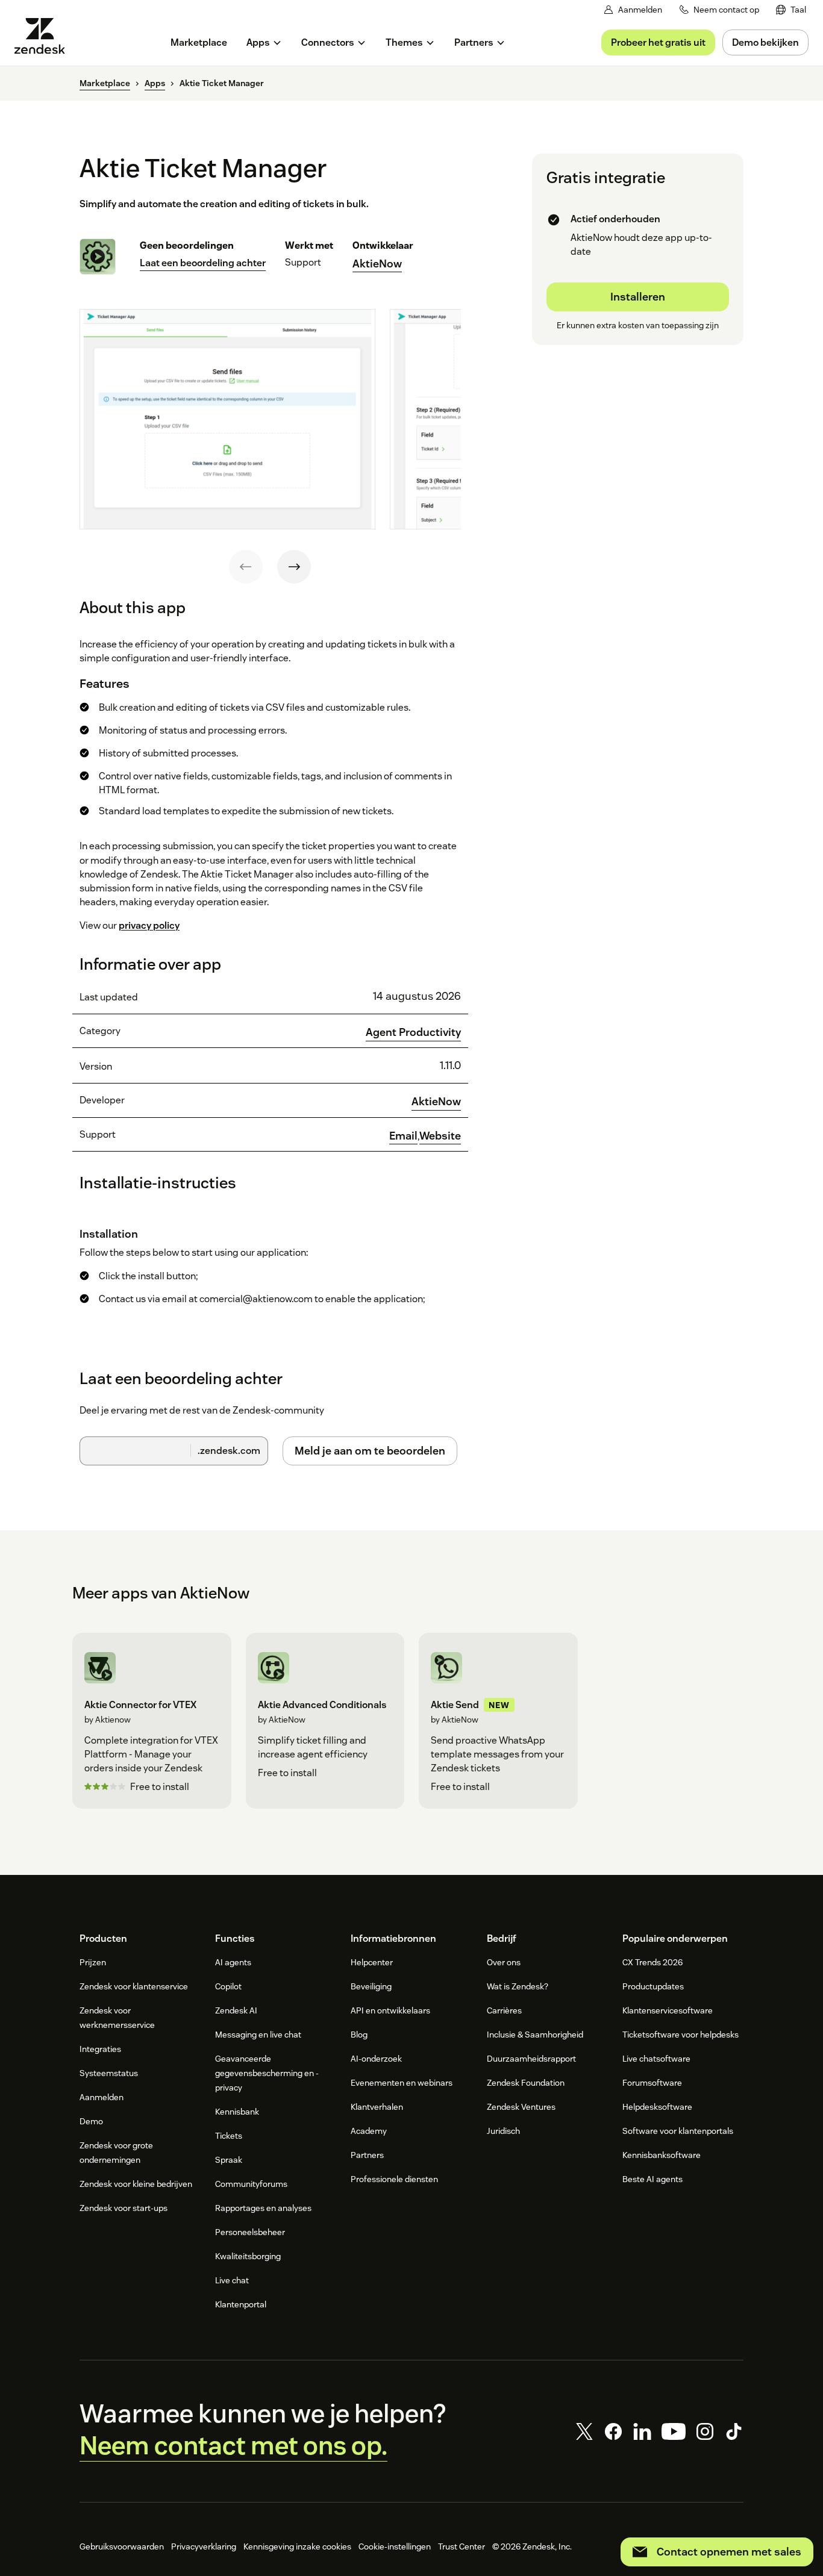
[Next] (294, 567)
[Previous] (246, 567)
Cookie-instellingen (395, 2546)
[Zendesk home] (45, 36)
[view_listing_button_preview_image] (227, 419)
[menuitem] (791, 10)
